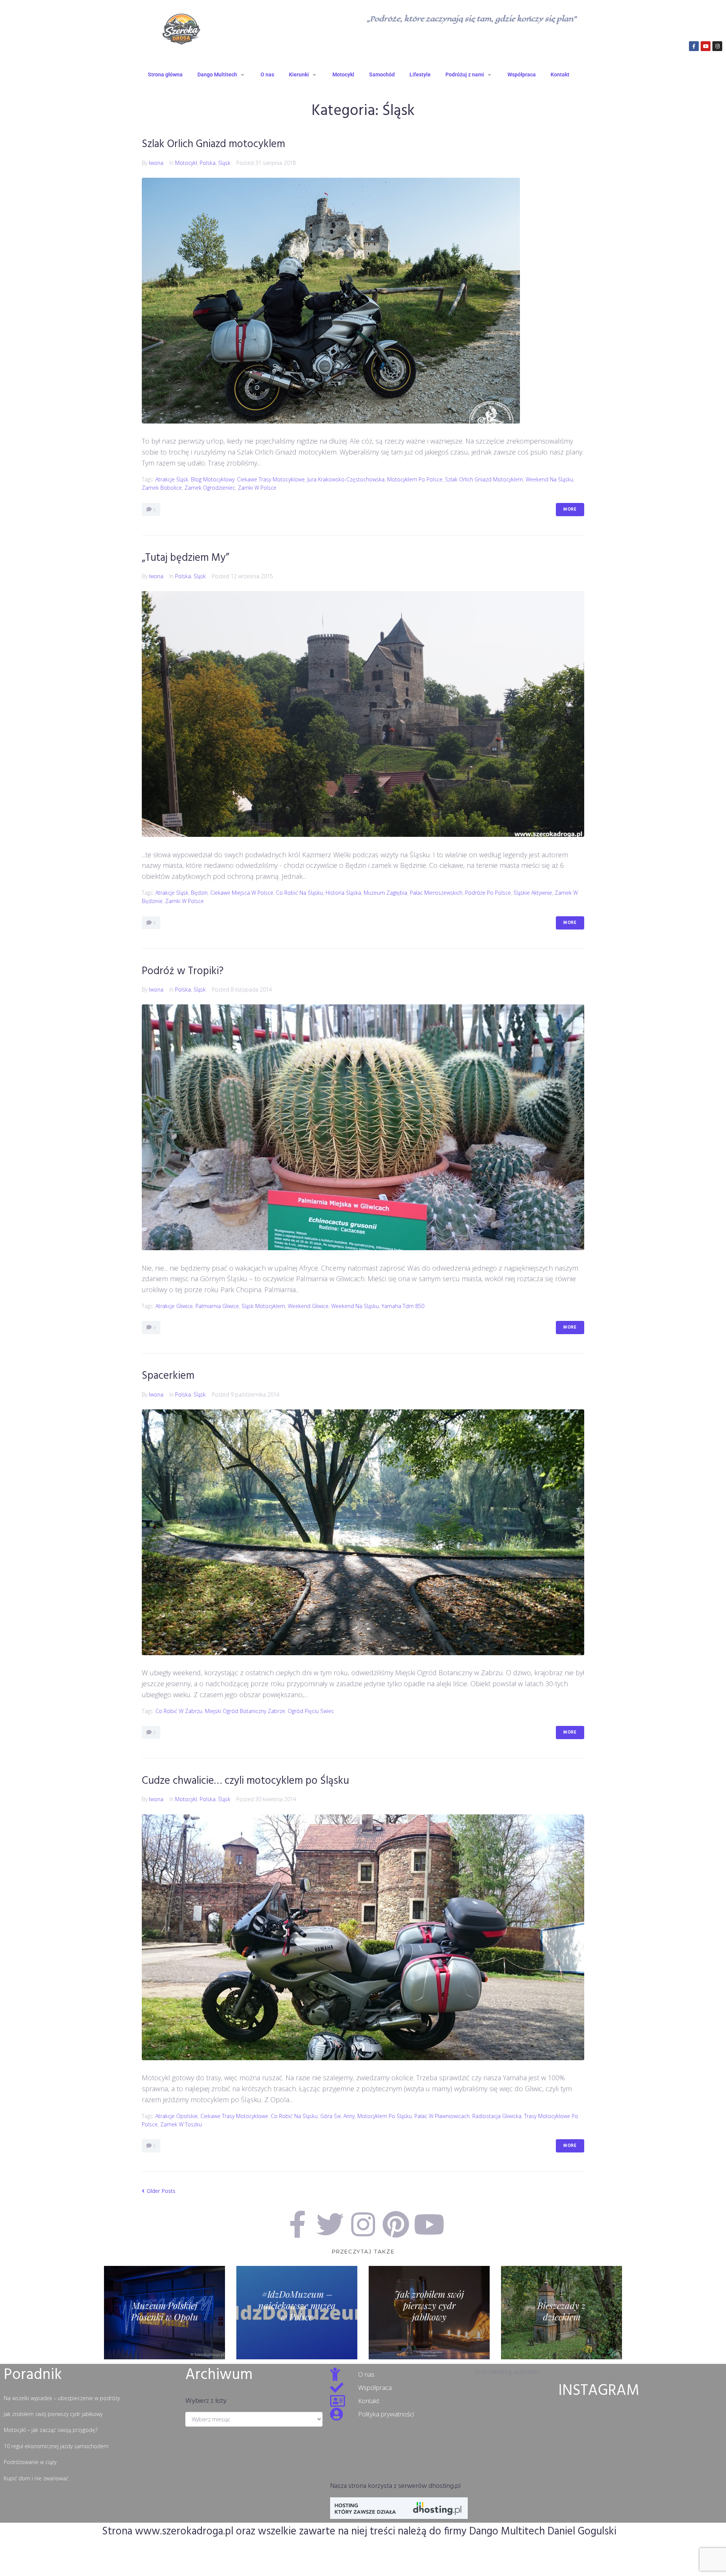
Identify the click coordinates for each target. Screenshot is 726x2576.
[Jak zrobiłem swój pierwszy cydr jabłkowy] (429, 2313)
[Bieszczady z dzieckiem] (562, 2313)
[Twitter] (330, 2224)
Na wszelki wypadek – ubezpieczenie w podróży (62, 2398)
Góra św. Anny (337, 2116)
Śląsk (224, 163)
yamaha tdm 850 (403, 1306)
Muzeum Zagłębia (385, 893)
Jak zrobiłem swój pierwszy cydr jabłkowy (53, 2414)
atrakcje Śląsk (172, 479)
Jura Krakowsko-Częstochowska (346, 479)
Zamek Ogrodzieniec (210, 488)
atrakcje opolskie (177, 2116)
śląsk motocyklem (263, 1306)
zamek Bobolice (162, 488)
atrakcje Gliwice (174, 1306)
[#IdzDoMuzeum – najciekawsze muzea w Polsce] (297, 2313)
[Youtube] (706, 46)
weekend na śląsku (549, 479)
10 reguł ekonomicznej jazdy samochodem (56, 2446)
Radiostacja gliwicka (497, 2116)
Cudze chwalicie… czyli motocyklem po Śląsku (245, 1781)
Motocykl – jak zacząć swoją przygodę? (51, 2430)
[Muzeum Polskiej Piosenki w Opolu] (164, 2313)
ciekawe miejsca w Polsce (242, 893)
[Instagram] (717, 46)
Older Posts (159, 2191)
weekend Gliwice (308, 1306)
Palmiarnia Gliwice (217, 1306)
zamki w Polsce (257, 488)
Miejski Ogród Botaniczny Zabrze (245, 1711)
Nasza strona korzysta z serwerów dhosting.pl (395, 2486)
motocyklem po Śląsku (385, 2116)
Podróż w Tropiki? (183, 971)
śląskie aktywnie (533, 893)
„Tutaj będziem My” (185, 558)
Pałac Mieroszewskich (436, 893)
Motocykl (186, 163)
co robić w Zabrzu (179, 1711)
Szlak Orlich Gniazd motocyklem (213, 144)
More (570, 509)
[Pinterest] (396, 2224)
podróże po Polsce (488, 893)
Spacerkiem (168, 1376)
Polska (208, 163)
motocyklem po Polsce (415, 479)
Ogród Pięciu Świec (311, 1711)
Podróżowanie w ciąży (30, 2462)
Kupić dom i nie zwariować (36, 2478)
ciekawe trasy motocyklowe (271, 479)
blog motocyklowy (213, 479)
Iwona (156, 163)
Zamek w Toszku (181, 2124)
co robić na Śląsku (299, 893)
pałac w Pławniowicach (442, 2116)
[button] (222, 74)
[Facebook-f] (694, 46)
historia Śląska (343, 893)
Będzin (199, 893)
